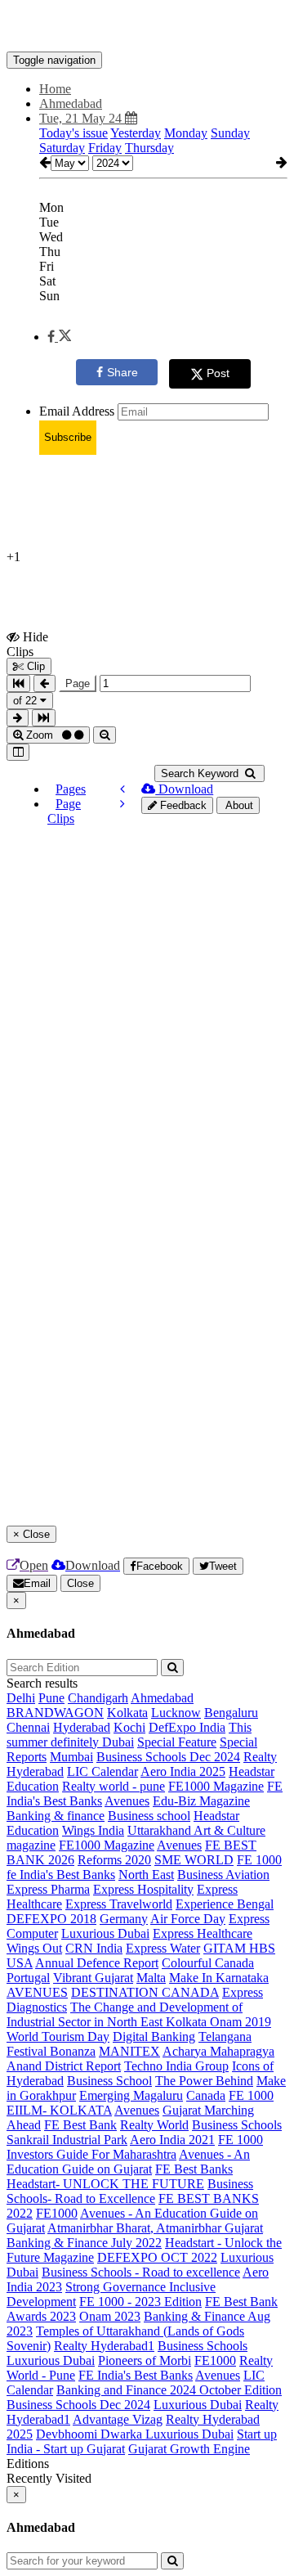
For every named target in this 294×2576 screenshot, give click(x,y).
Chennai (28, 1727)
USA (20, 1963)
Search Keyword (201, 773)
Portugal (28, 1978)
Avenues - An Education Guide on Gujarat (128, 2162)
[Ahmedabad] (147, 27)
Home (55, 89)
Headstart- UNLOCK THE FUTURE (105, 2184)
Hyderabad (82, 1727)
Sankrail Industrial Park (67, 2140)
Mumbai (71, 1757)
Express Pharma (48, 1889)
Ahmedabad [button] (71, 103)
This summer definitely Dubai (129, 1735)
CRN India (94, 1948)
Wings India (93, 1830)
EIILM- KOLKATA (59, 2110)
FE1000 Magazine (216, 1786)
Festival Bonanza (51, 2051)
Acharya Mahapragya (218, 2051)
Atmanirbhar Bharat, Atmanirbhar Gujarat (155, 2228)
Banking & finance (56, 1816)
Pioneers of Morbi (145, 2360)
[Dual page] (18, 752)
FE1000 (57, 2213)
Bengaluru (231, 1713)
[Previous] (122, 789)
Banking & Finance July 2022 (84, 2243)
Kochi (129, 1727)
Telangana (225, 2037)
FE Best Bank (80, 2125)
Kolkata (127, 1713)
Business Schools (237, 2125)
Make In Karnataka (219, 1978)
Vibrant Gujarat (93, 1978)
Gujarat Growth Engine (189, 2449)
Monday (186, 133)
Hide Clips (27, 644)
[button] (59, 337)
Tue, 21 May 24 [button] (82, 118)
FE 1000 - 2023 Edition (140, 2302)
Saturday (62, 148)
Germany (124, 1919)
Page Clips (64, 811)
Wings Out (34, 1948)
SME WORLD (194, 1860)
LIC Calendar (102, 1771)
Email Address (77, 411)
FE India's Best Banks (136, 2375)
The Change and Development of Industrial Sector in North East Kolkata (125, 2014)
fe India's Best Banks (61, 1875)
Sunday (230, 133)
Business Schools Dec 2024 (168, 1757)
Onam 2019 (241, 2022)
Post (218, 373)
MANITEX (129, 2051)
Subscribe (68, 437)
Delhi (21, 1698)
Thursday (149, 148)
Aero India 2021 (172, 2140)
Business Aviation (223, 1875)
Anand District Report (64, 2066)
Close (80, 1583)
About (238, 805)
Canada (206, 2095)
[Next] (122, 804)
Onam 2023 (110, 2316)
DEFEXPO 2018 (51, 1919)
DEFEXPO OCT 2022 (157, 2257)
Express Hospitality (143, 1889)
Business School (109, 2081)
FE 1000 (259, 1860)
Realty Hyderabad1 (104, 2346)
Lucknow (176, 1713)
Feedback (182, 805)
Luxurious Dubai (105, 1933)
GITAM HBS (239, 1948)
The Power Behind (204, 2081)
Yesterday (136, 133)
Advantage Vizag (118, 2419)
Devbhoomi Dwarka (91, 2434)
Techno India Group (176, 2066)
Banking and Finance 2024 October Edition (169, 2390)
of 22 (27, 701)
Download (184, 789)
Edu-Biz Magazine (201, 1801)
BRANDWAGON (55, 1713)
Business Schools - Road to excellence (141, 2272)
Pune (51, 1698)
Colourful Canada (208, 1963)
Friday (105, 148)
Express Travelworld (119, 1904)
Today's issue (73, 133)
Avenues (127, 1801)
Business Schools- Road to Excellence (130, 2191)
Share (122, 372)
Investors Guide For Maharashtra (91, 2154)
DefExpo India (187, 1727)
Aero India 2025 (183, 1771)
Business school (149, 1816)
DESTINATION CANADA (145, 1992)
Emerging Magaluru (131, 2095)
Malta (151, 1978)
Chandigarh (98, 1698)
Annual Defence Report (97, 1963)
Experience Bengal (225, 1904)
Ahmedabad (162, 1698)
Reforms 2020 (114, 1860)
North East (146, 1875)
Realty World (154, 2125)
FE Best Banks (194, 2169)
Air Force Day (188, 1919)
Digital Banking (154, 2037)
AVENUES (37, 1992)
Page (78, 683)
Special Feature (177, 1742)
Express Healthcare (203, 1933)
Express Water (163, 1948)
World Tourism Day (58, 2037)
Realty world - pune (114, 1786)
